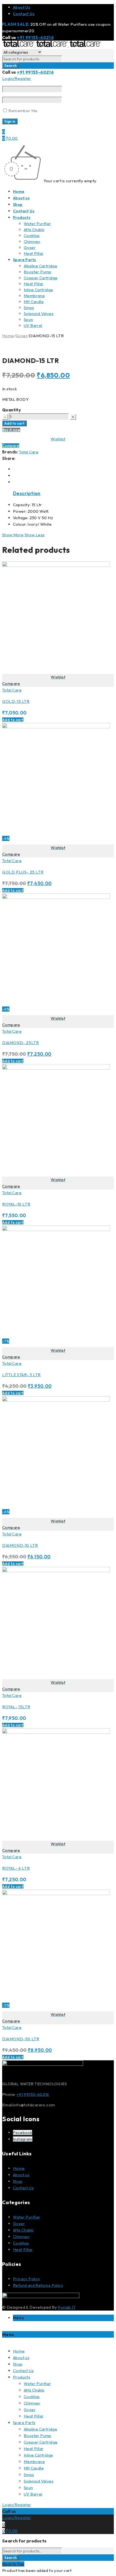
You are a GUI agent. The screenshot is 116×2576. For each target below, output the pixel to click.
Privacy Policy (27, 2279)
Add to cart (14, 423)
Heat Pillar (23, 2249)
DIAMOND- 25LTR (21, 1043)
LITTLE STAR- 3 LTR (21, 1375)
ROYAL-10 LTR (16, 1204)
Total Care (29, 452)
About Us (22, 7)
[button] (13, 720)
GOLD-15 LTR (16, 701)
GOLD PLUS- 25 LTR (23, 872)
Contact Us (24, 14)
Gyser (21, 336)
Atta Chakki (23, 2230)
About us (21, 2175)
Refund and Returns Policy (38, 2285)
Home (8, 336)
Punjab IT (67, 2307)
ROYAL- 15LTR (16, 1707)
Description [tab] (27, 493)
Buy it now (11, 430)
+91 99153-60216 (35, 37)
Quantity (11, 410)
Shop (18, 2181)
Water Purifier (27, 2217)
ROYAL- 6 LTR (16, 1868)
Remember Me (23, 111)
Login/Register (17, 78)
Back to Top (13, 2564)
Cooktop (21, 2243)
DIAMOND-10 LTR (20, 1545)
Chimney (21, 2236)
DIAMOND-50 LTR (21, 2039)
